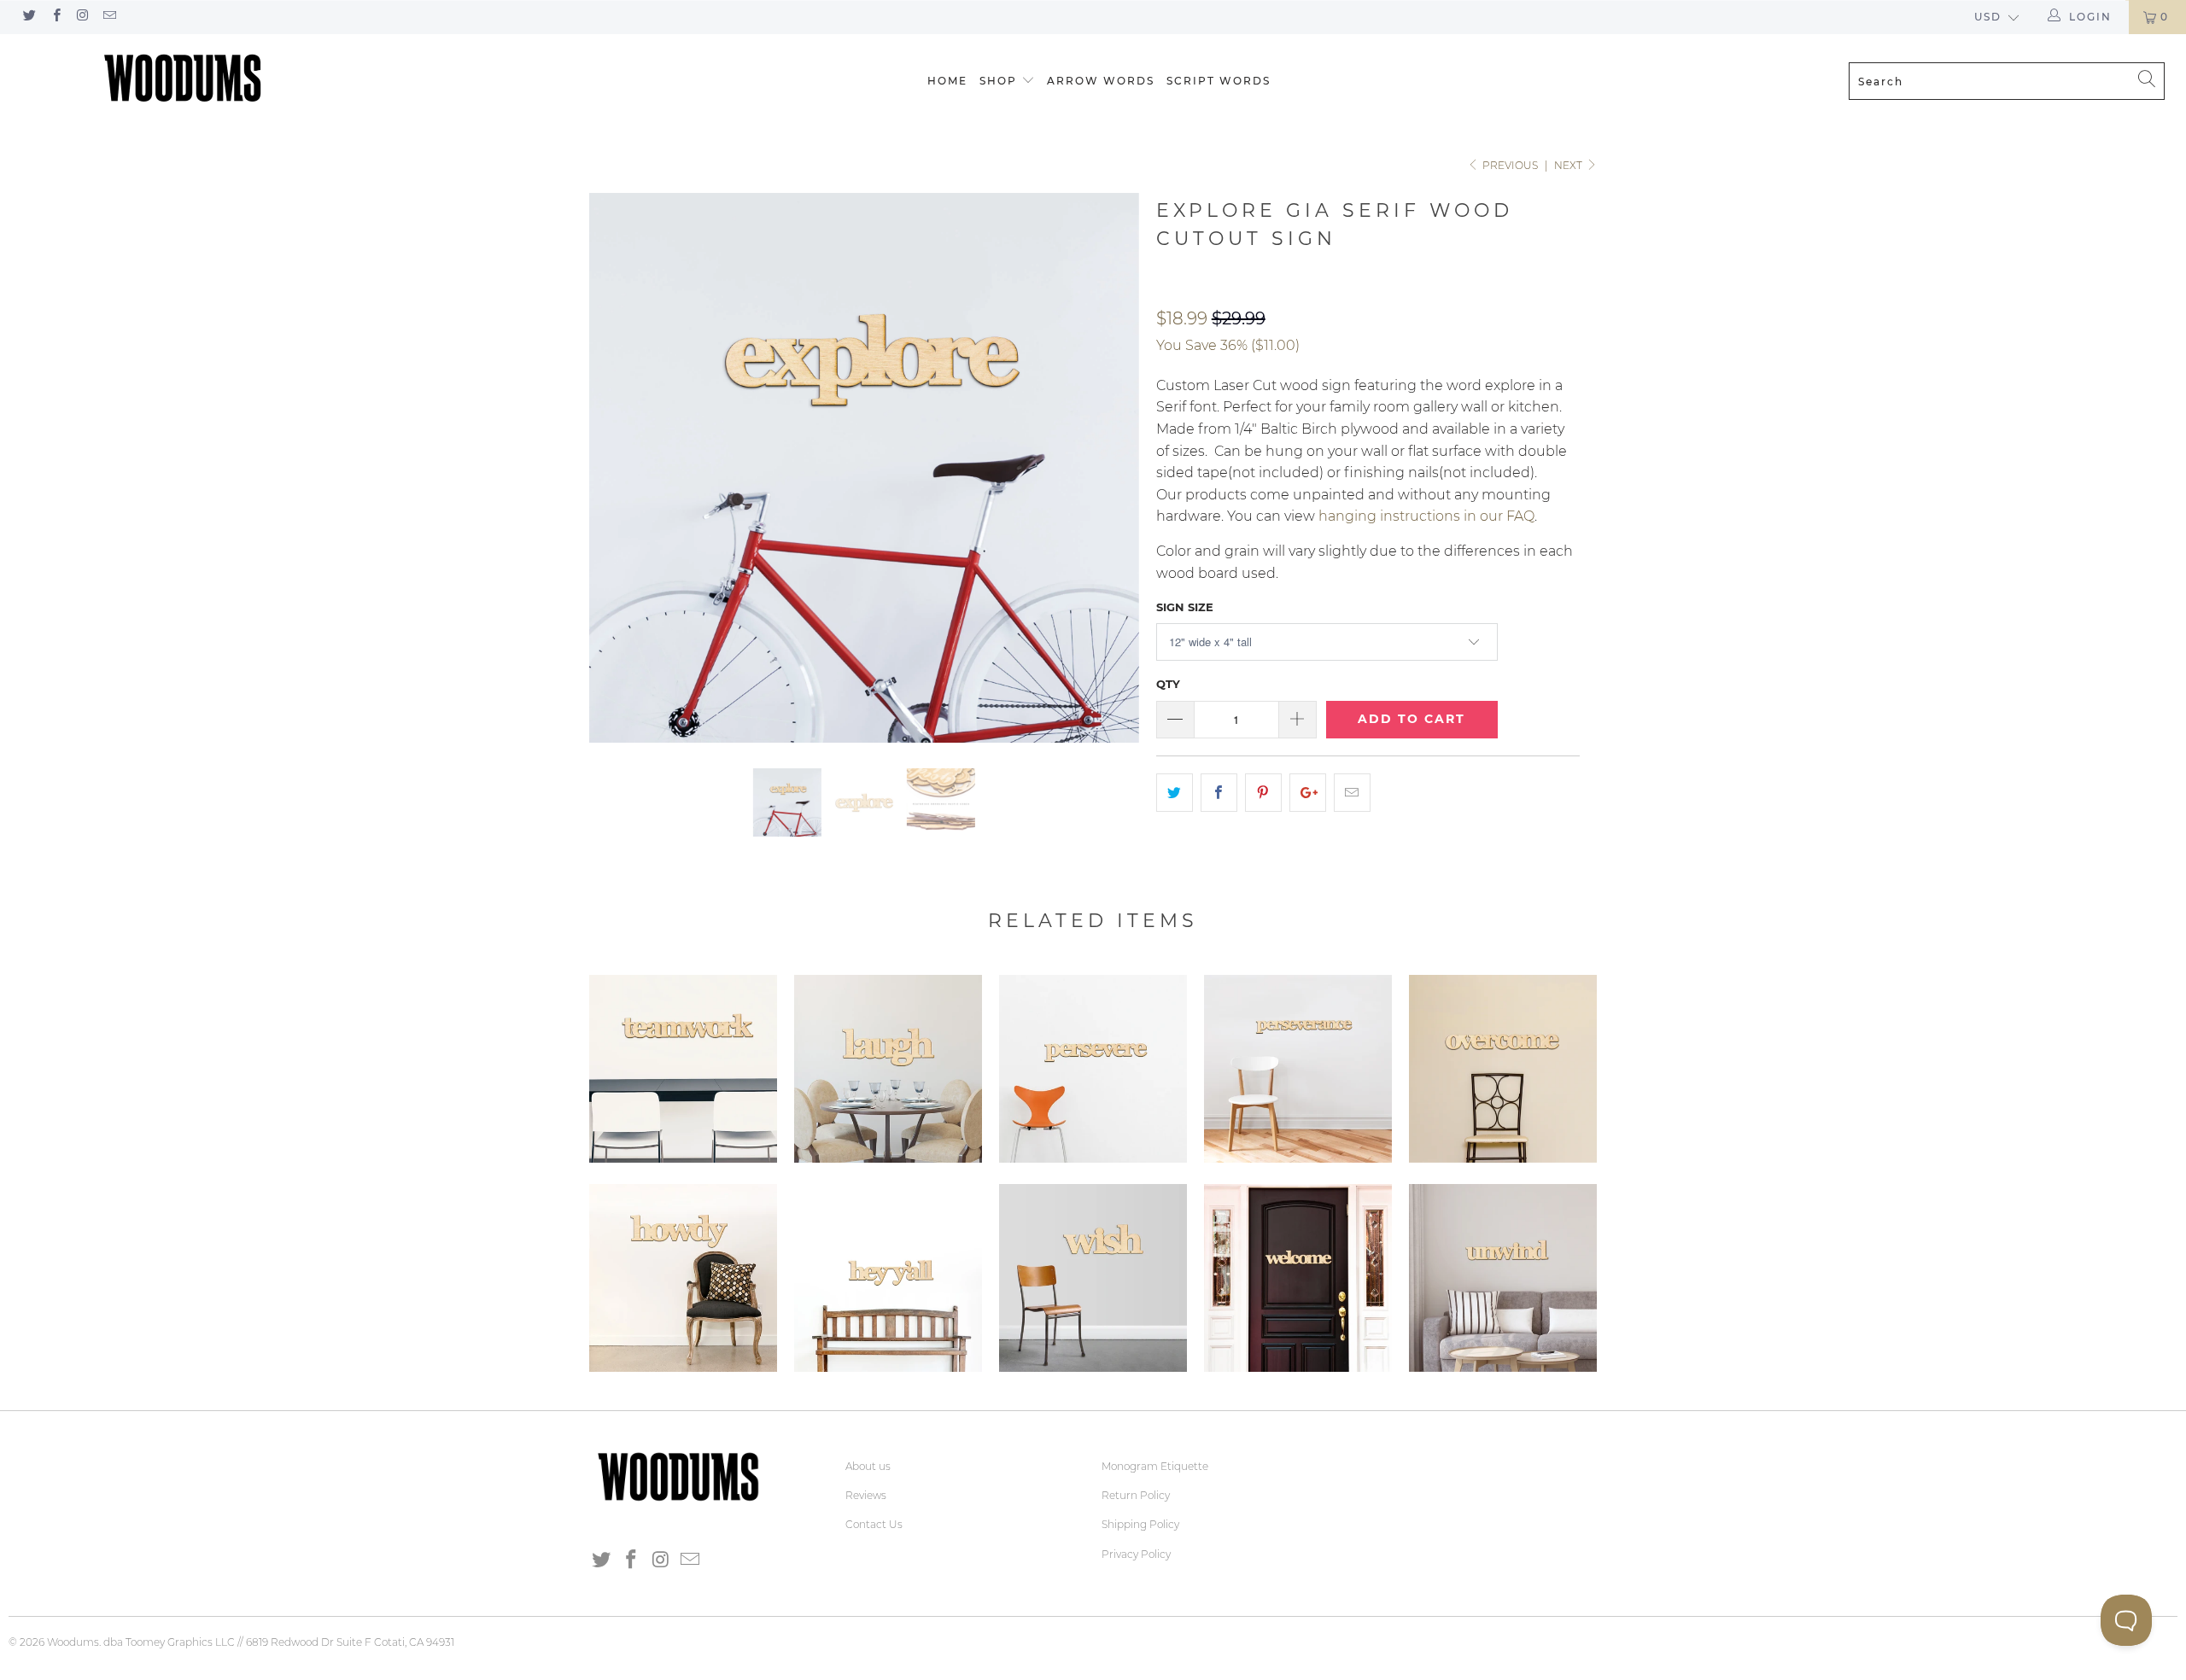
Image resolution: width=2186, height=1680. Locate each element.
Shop (998, 81)
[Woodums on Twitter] (29, 17)
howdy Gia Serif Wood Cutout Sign (683, 1278)
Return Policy (1136, 1495)
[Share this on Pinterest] (1263, 793)
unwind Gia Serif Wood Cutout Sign (1503, 1278)
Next (1569, 165)
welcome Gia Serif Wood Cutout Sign (1298, 1278)
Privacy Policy (1136, 1554)
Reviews (866, 1495)
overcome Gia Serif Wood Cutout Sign (1503, 1069)
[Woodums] (184, 78)
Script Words (1219, 81)
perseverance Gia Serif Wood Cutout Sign (1298, 1069)
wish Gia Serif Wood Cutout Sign (1093, 1278)
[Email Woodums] (109, 17)
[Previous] (619, 468)
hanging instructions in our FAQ (1426, 516)
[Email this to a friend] (1352, 793)
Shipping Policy (1140, 1524)
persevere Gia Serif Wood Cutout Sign (1093, 1069)
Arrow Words (1101, 81)
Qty (1168, 684)
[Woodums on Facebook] (55, 17)
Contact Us (874, 1524)
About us (868, 1466)
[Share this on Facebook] (1219, 793)
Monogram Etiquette (1155, 1466)
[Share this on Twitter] (1175, 793)
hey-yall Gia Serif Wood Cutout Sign (888, 1278)
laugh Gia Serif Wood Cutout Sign (888, 1069)
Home (947, 81)
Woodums (73, 1642)
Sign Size (1185, 607)
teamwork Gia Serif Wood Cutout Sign (683, 1069)
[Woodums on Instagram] (82, 17)
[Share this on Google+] (1308, 793)
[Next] (1110, 468)
